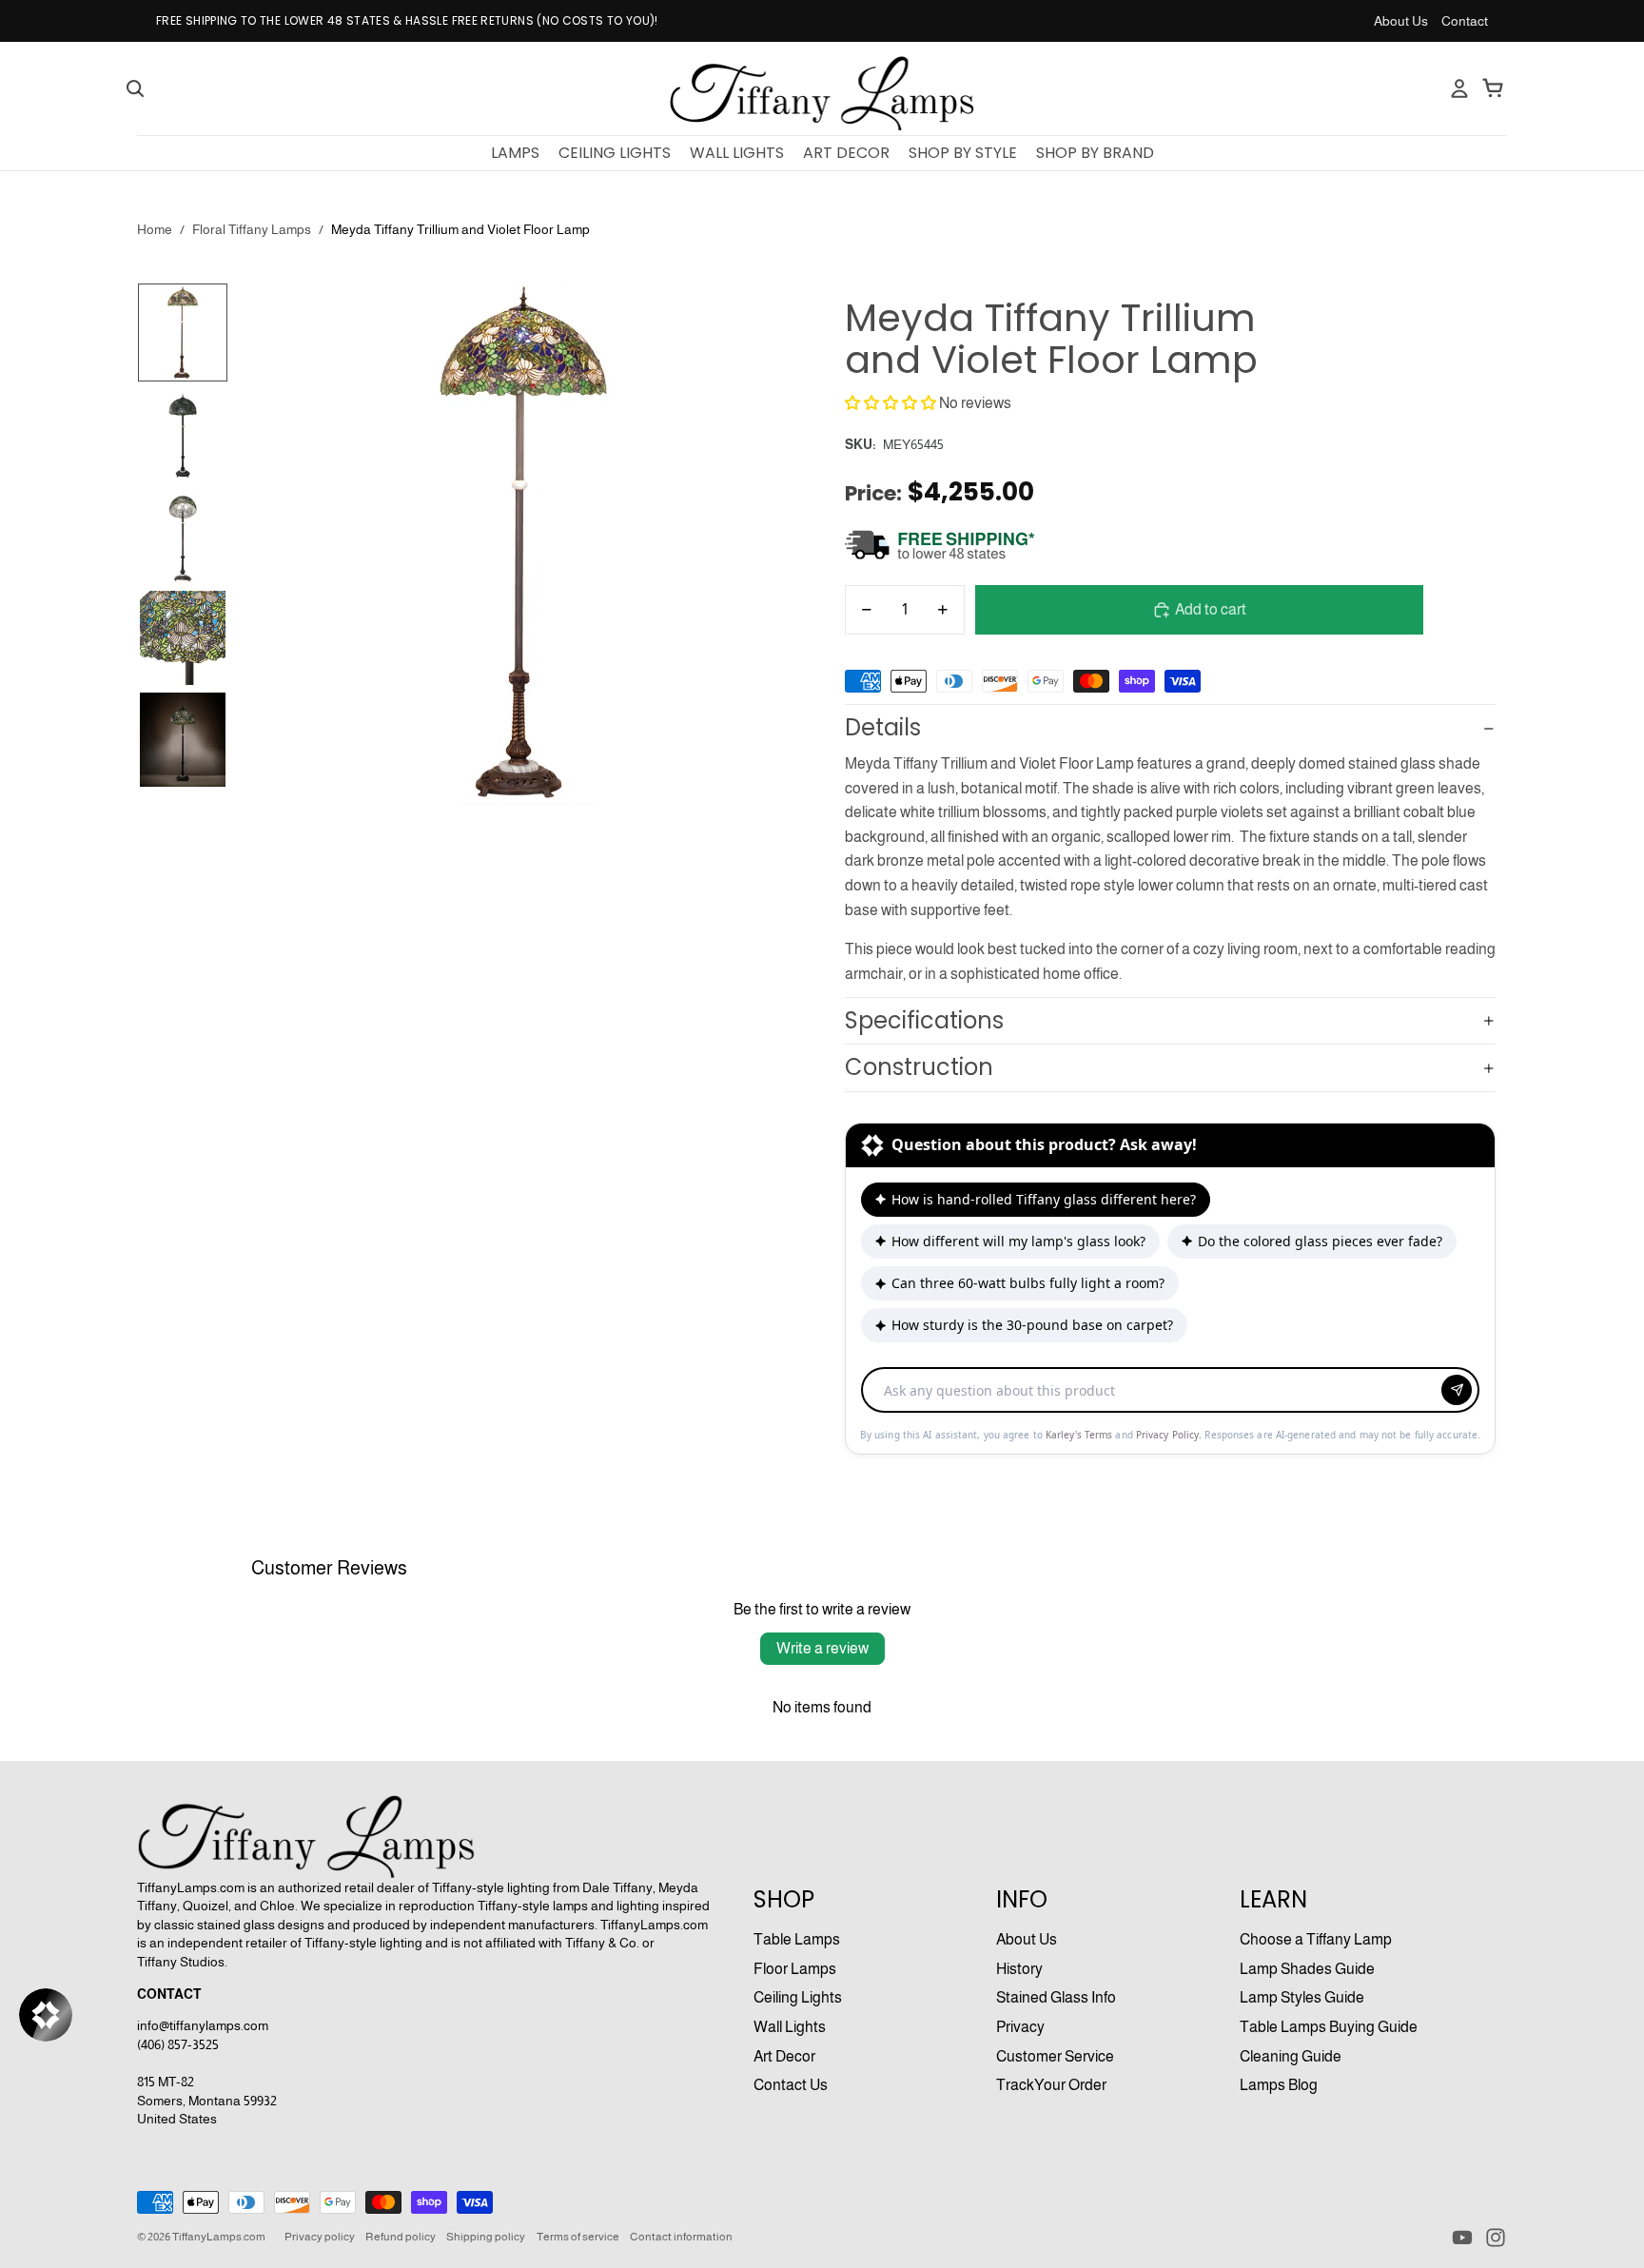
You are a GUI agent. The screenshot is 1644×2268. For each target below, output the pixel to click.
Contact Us (791, 2085)
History (1019, 1969)
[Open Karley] (46, 2015)
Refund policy (401, 2237)
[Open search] (135, 88)
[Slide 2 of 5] (183, 434)
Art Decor (784, 2056)
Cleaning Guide (1291, 2056)
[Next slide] (795, 597)
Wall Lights (790, 2027)
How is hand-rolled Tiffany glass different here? (1044, 1199)
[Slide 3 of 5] (183, 536)
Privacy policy (320, 2237)
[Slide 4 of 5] (183, 638)
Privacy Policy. (1171, 1435)
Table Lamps (797, 1939)
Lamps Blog (1279, 2085)
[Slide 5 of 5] (183, 740)
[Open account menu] (1459, 88)
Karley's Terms (1081, 1435)
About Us (1401, 21)
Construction (919, 1067)
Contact (1465, 21)
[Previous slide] (252, 597)
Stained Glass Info (1056, 1997)
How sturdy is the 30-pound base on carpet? (1032, 1325)
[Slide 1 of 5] (183, 332)
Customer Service (1055, 2056)
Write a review (822, 1648)
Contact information (681, 2237)
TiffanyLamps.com (219, 2237)
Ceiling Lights (798, 1997)
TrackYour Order (1051, 2085)
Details (883, 727)
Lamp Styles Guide (1302, 1997)
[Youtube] (1462, 2238)
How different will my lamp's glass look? (1018, 1241)
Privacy (1020, 2027)
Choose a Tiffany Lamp (1316, 1939)
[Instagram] (1496, 2238)
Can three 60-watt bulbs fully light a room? (1028, 1283)
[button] (890, 403)
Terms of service (578, 2237)
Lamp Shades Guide (1307, 1969)
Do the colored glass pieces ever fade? (1320, 1241)
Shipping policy (486, 2237)
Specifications (924, 1020)
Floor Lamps (795, 1969)
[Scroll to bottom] (1170, 1357)
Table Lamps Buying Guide (1329, 2027)
